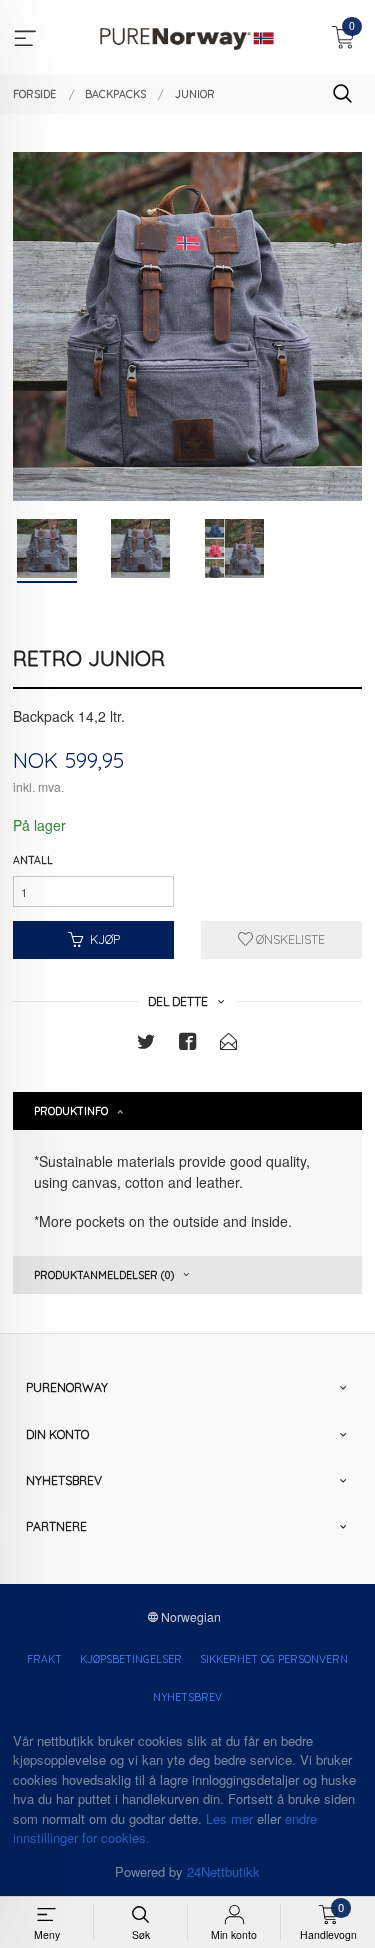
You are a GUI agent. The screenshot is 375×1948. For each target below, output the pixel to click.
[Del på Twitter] (146, 1044)
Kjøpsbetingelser (131, 1659)
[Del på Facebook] (188, 1044)
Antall (33, 860)
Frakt (44, 1659)
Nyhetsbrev (187, 1697)
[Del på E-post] (229, 1044)
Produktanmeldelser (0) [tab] (104, 1275)
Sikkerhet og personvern (274, 1659)
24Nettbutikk (223, 1871)
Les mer (229, 1818)
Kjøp (105, 939)
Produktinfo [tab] (71, 1111)
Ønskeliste (289, 939)
